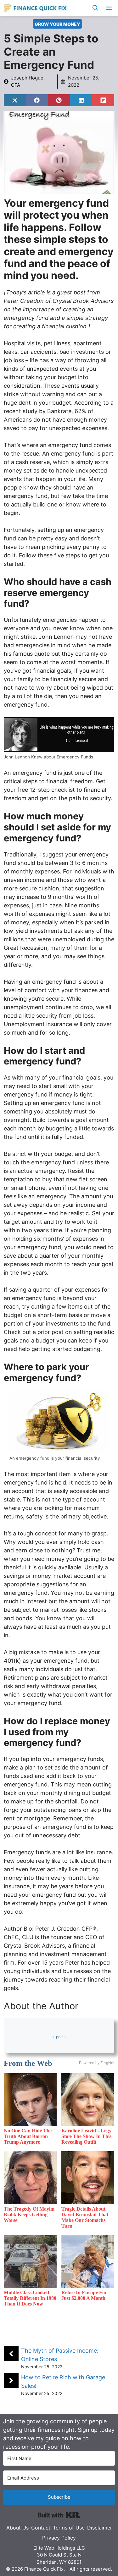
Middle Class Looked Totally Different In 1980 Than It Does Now (30, 2298)
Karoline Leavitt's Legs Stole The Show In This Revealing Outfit (86, 2136)
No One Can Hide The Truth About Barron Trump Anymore (28, 2136)
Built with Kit (59, 2515)
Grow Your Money (57, 24)
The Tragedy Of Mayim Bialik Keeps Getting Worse (29, 2215)
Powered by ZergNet (97, 2063)
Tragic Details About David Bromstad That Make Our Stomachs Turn (85, 2217)
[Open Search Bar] (95, 8)
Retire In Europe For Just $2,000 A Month (84, 2295)
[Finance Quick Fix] (36, 8)
